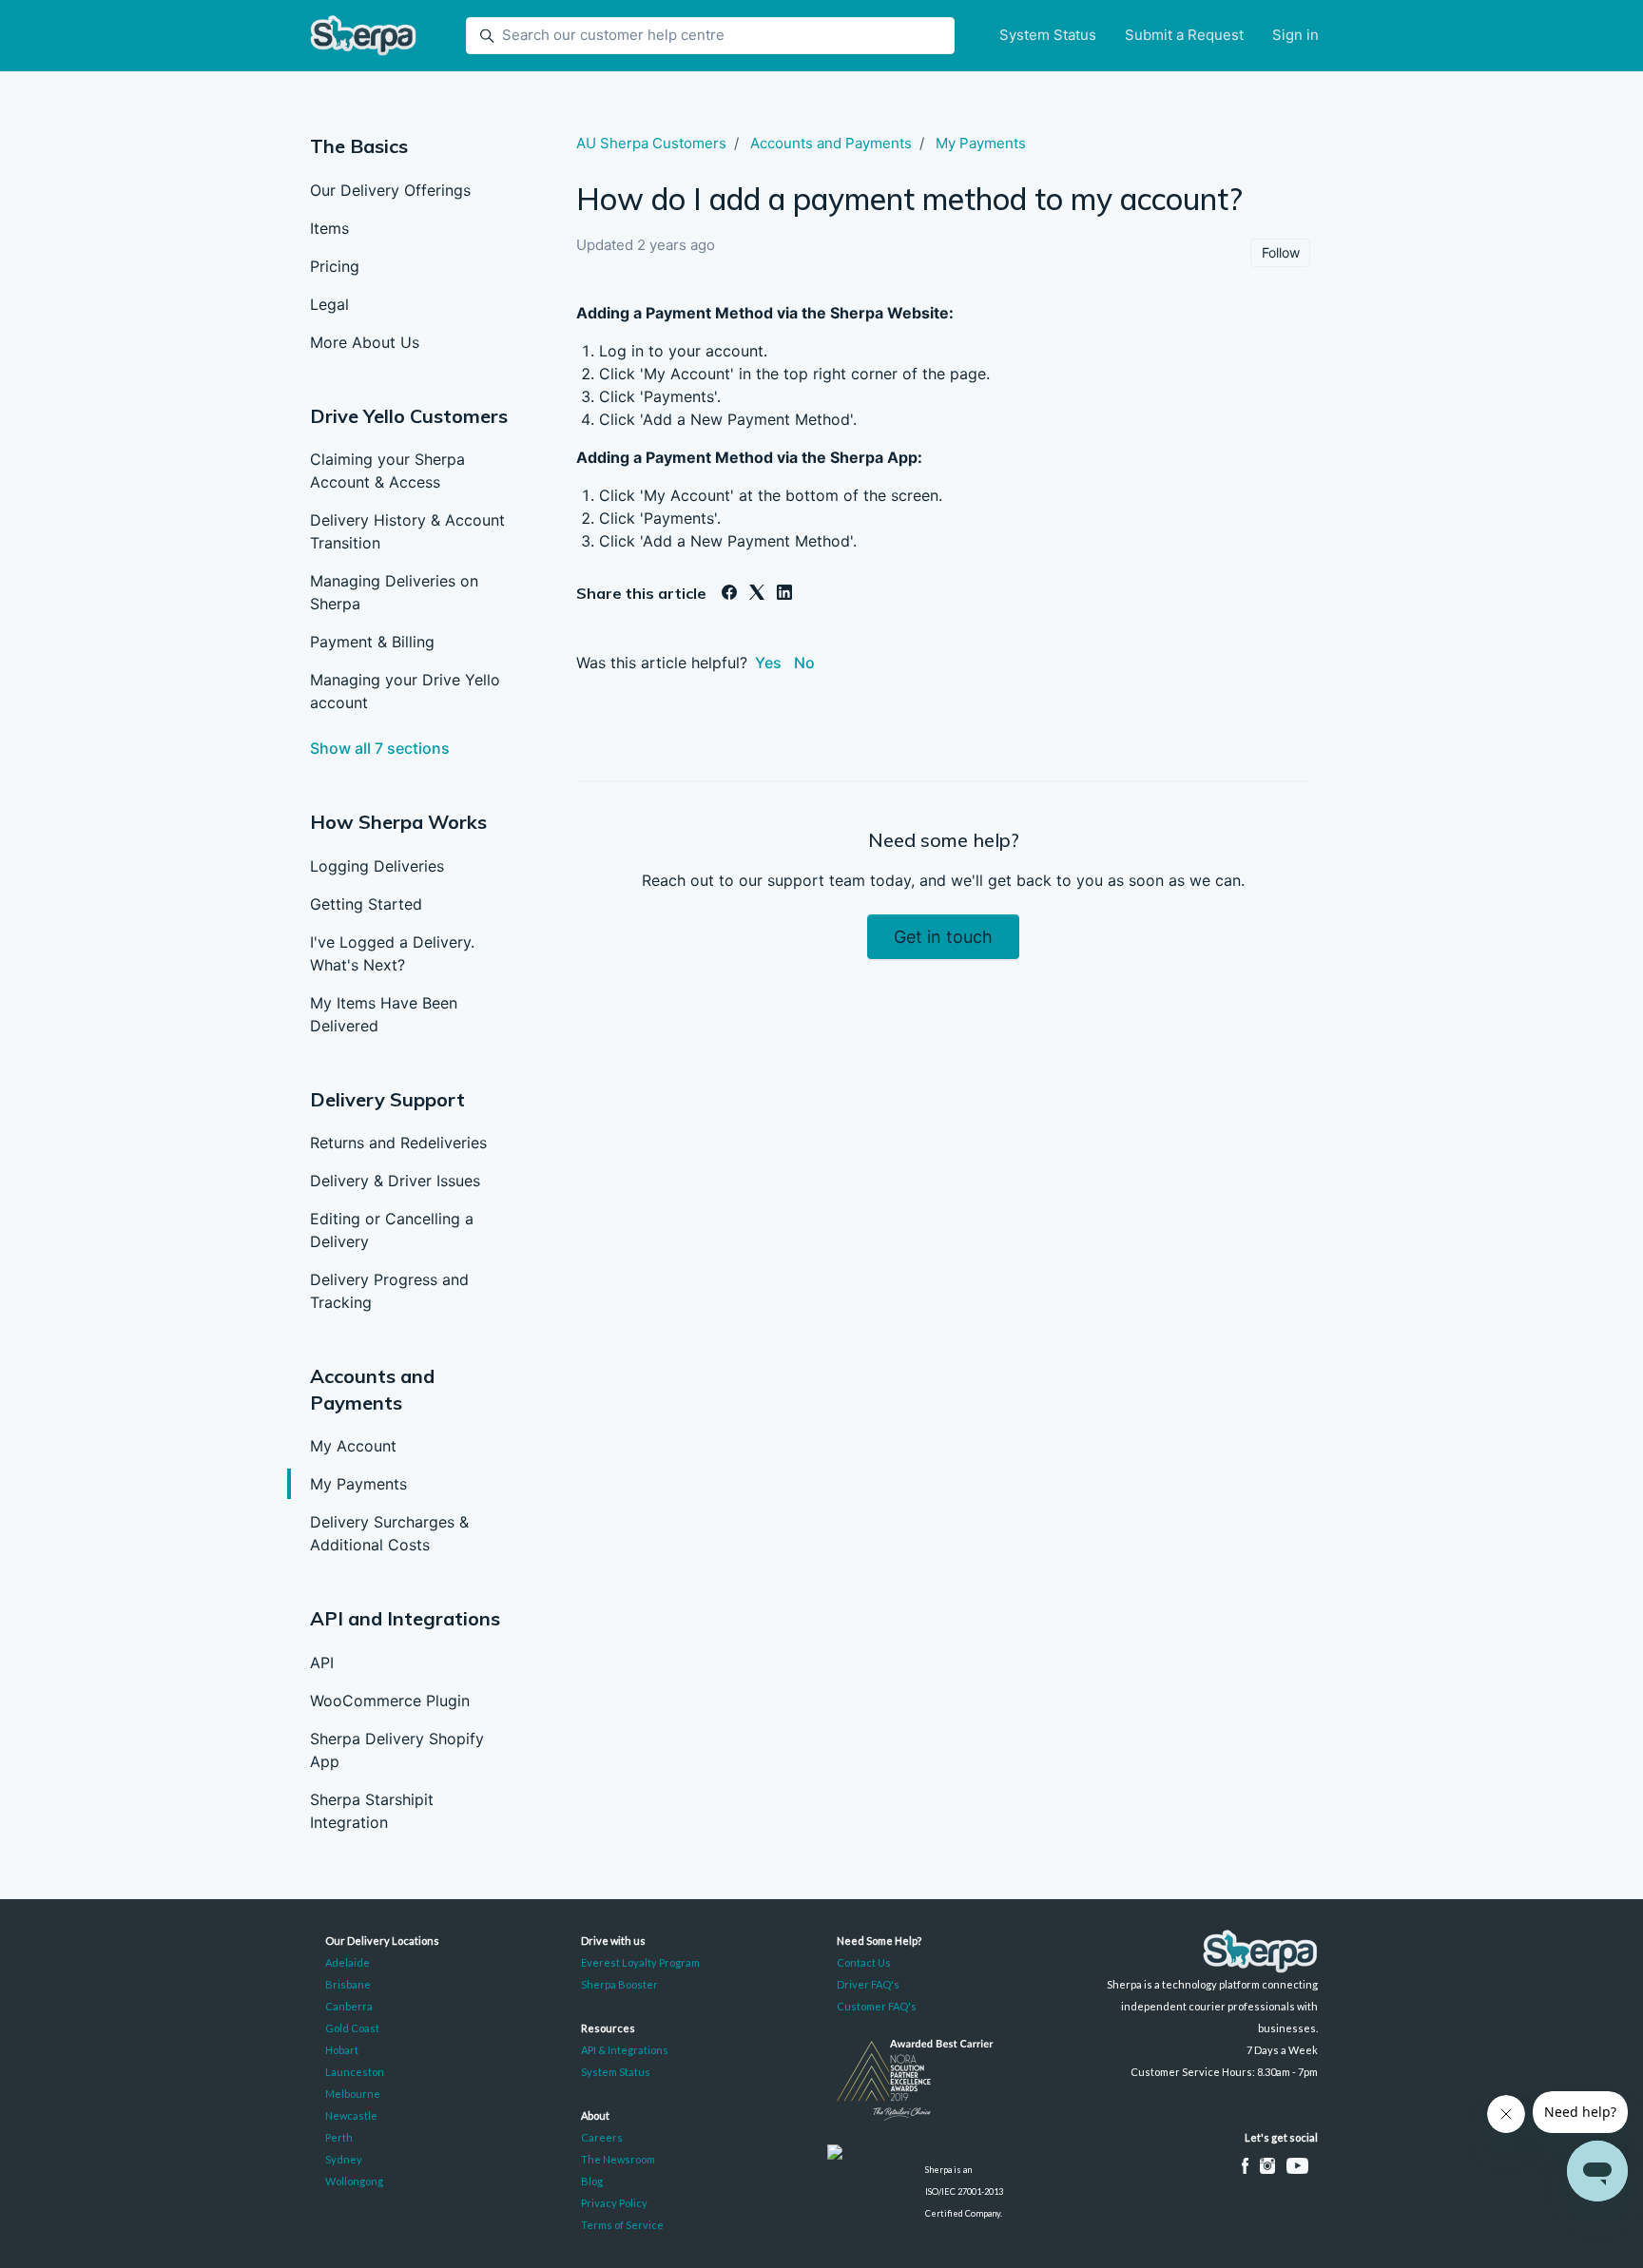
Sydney (344, 2159)
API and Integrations (405, 1618)
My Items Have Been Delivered (384, 1014)
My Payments (358, 1484)
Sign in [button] (1295, 35)
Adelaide (348, 1962)
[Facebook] (729, 594)
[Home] (363, 36)
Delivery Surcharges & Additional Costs (389, 1533)
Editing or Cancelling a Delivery (392, 1230)
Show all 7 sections (380, 748)
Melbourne (353, 2094)
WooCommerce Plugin (390, 1701)
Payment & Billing (372, 642)
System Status (1048, 35)
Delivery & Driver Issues (395, 1181)
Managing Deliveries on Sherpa (394, 592)
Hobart (342, 2050)
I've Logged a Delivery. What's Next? (392, 953)
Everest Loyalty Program (640, 1962)
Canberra (349, 2006)
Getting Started (366, 904)
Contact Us (864, 1962)
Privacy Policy (614, 2203)
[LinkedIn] (784, 594)
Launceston (355, 2072)
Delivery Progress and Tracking (389, 1291)
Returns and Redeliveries (398, 1143)
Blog (592, 2181)
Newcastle (351, 2115)
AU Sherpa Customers (651, 143)
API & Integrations (625, 2050)
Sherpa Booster (619, 1984)
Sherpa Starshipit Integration (372, 1811)
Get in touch (943, 937)
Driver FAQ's (868, 1984)
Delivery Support (387, 1099)
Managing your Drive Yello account (405, 691)
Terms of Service (622, 2225)
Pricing (335, 266)
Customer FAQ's (877, 2006)
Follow (1281, 252)
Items (329, 228)
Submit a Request (1184, 35)
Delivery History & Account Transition (407, 531)
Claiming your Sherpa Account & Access (387, 471)
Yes (768, 663)
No (804, 663)
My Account (353, 1446)
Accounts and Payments (831, 143)
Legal (329, 304)
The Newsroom (618, 2159)
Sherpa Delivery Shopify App (397, 1750)
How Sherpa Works (398, 822)
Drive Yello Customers (409, 416)
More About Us (365, 342)
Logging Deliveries (377, 866)
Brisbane (348, 1984)
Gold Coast (352, 2028)
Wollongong (354, 2181)
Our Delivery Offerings (390, 190)
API (322, 1663)
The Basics (359, 146)
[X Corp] (757, 594)
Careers (602, 2137)
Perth (339, 2137)
